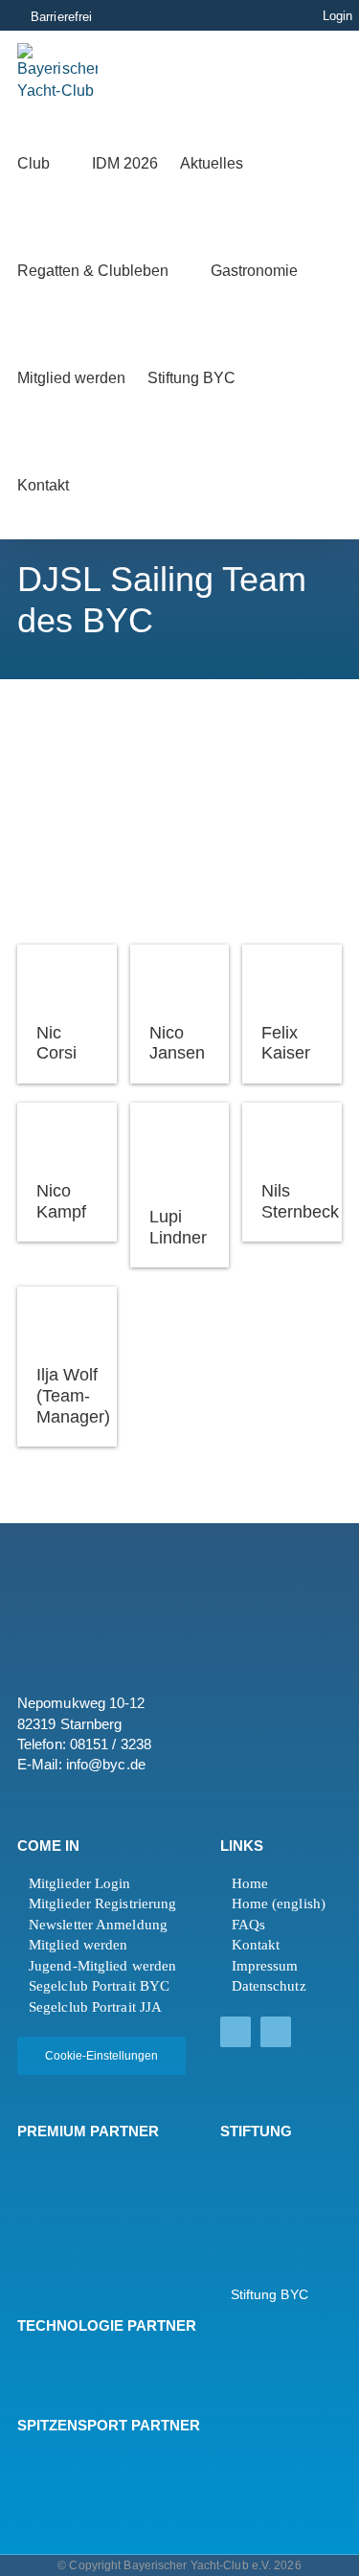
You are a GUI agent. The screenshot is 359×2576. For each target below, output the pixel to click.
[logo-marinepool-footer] (69, 2219)
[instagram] (276, 2032)
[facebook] (236, 2032)
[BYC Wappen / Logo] (268, 2166)
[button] (117, 486)
